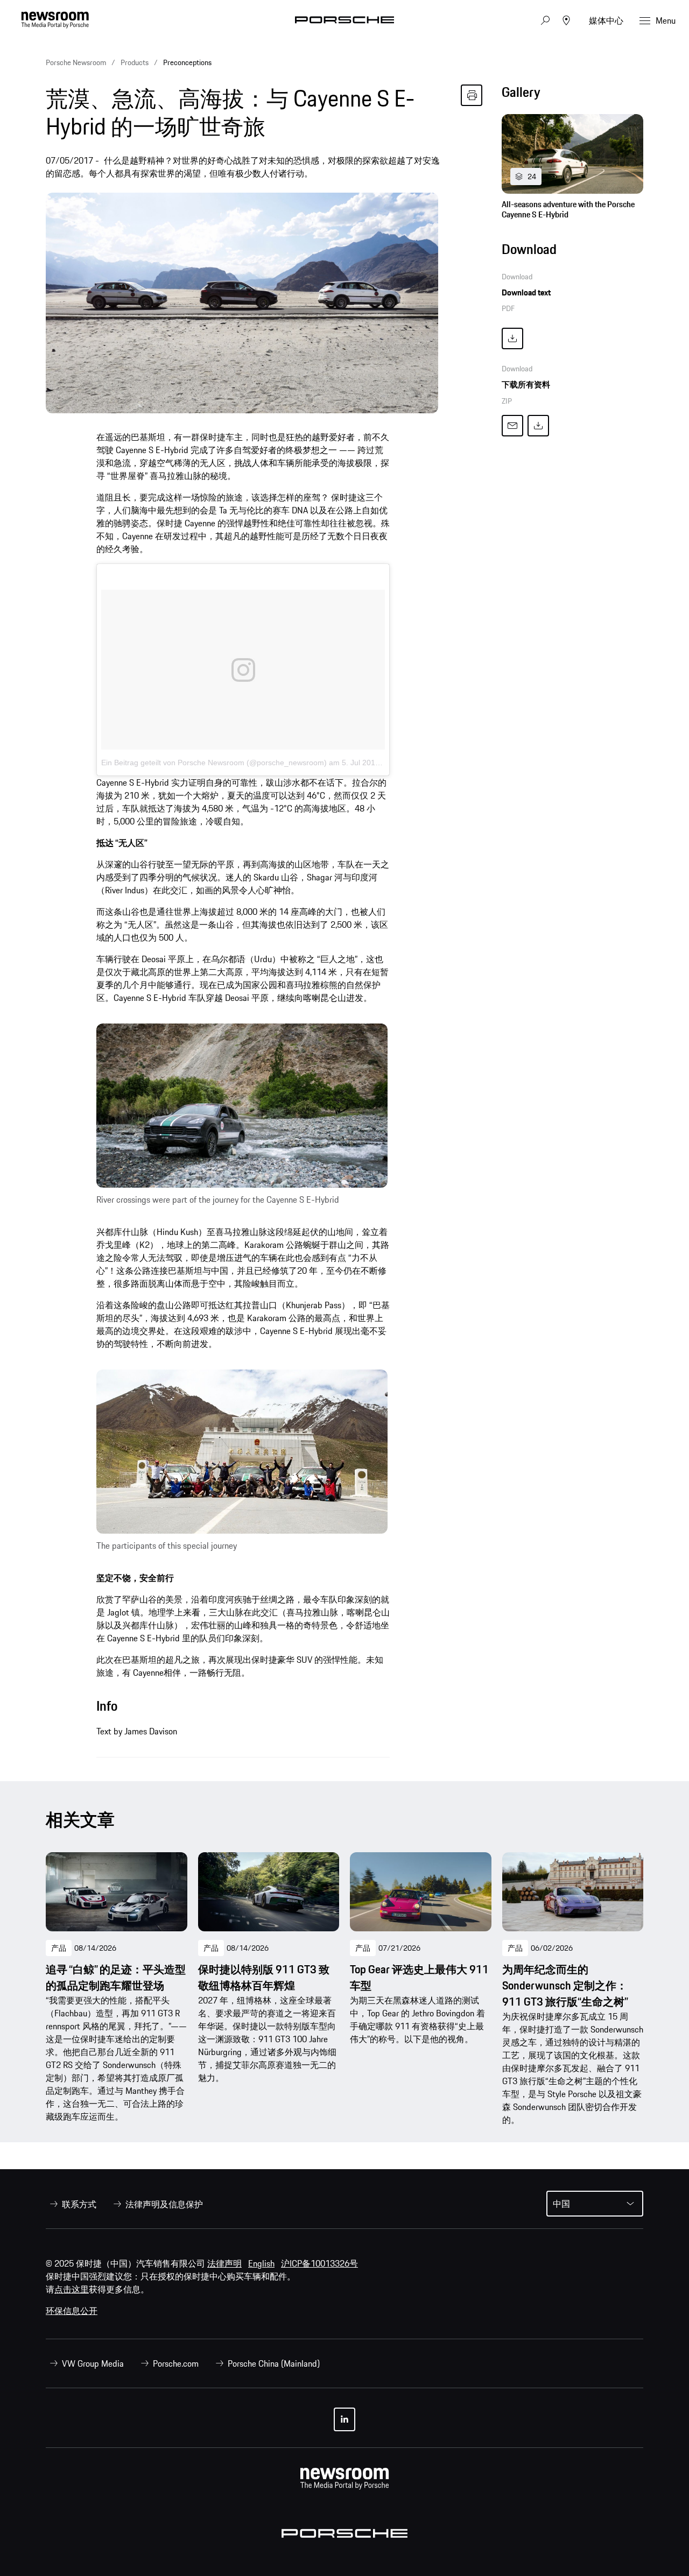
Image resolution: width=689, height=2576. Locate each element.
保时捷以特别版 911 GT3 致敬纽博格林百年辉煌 (264, 1978)
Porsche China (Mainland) (274, 2363)
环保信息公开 (72, 2311)
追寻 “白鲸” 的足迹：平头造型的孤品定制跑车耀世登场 (116, 1978)
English (261, 2263)
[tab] (572, 95)
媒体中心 (606, 20)
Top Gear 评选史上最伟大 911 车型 (419, 1978)
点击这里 (72, 2289)
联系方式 (79, 2204)
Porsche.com (176, 2363)
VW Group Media (93, 2363)
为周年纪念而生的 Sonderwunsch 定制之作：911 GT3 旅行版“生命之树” (565, 1986)
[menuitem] (71, 2204)
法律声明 (224, 2263)
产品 (59, 1948)
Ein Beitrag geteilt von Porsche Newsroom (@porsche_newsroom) (214, 763)
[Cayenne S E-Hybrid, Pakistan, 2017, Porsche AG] (242, 1106)
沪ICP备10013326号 (319, 2263)
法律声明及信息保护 (164, 2204)
